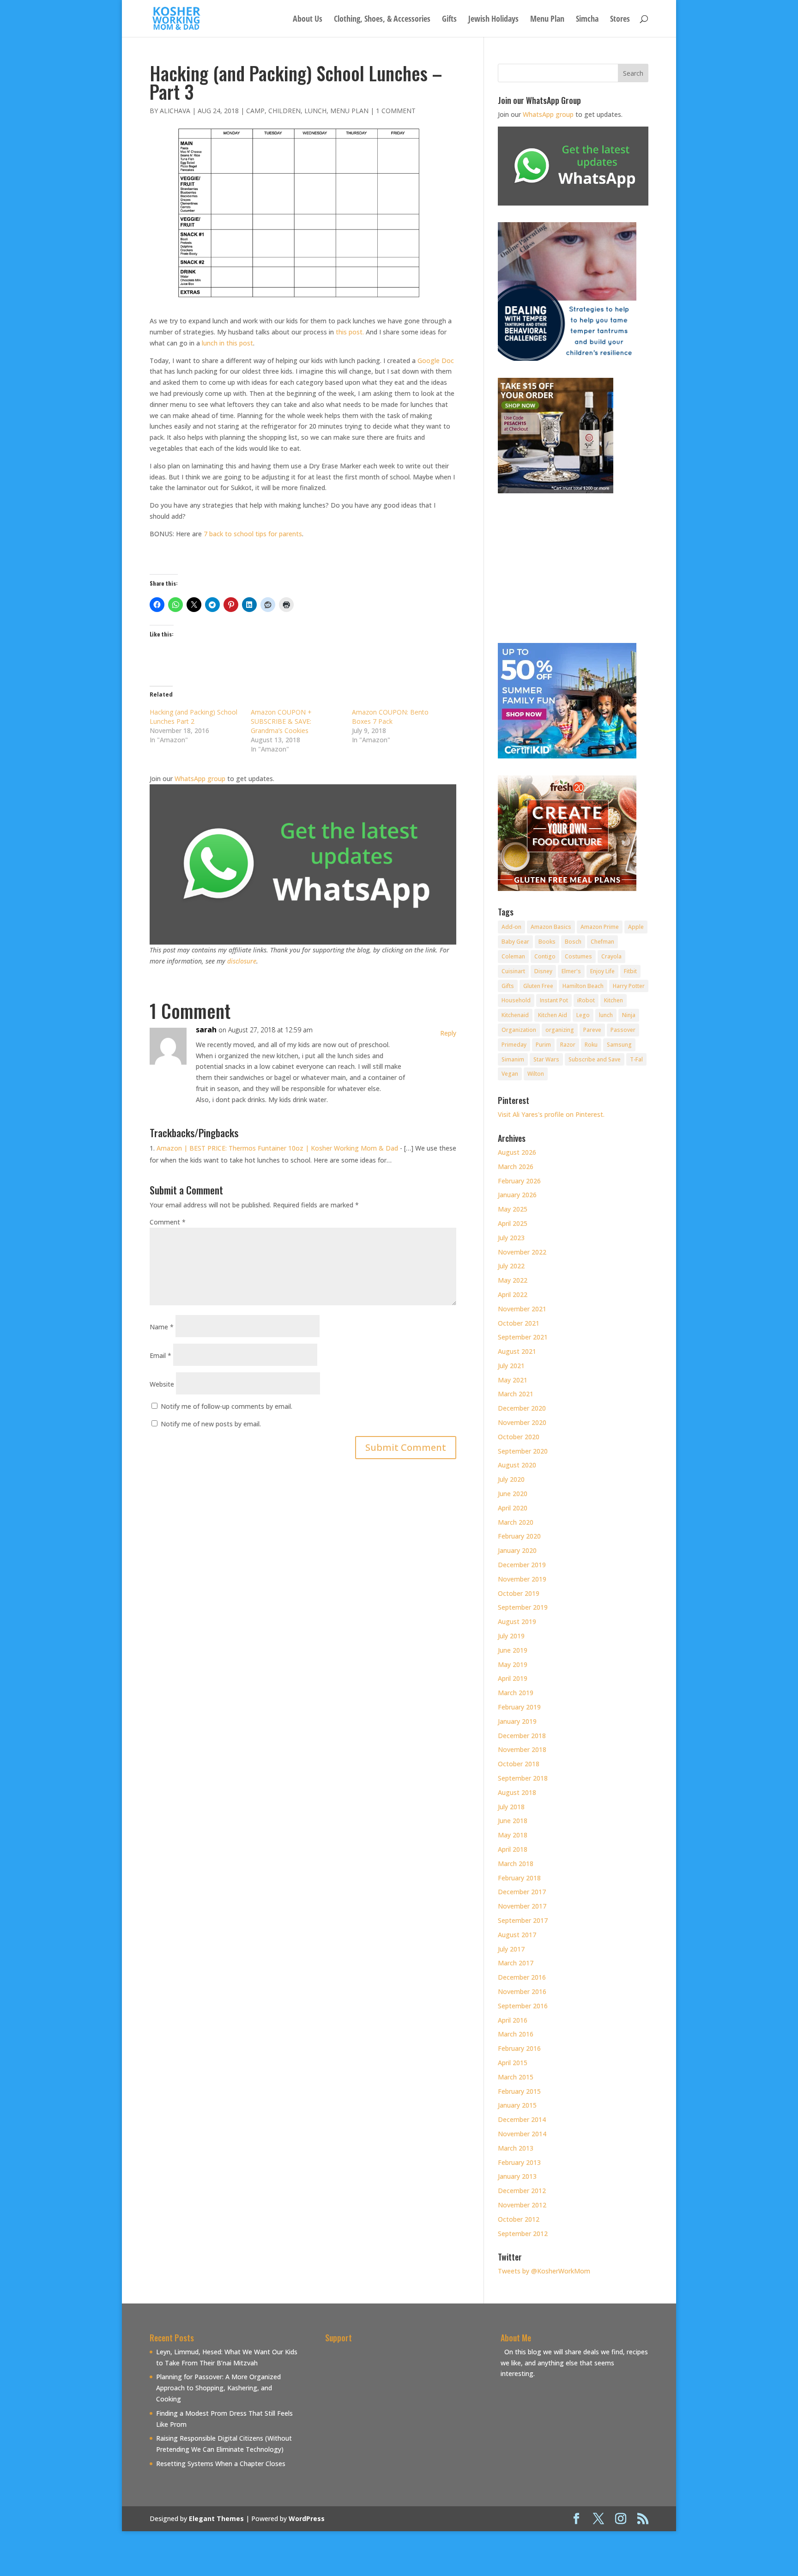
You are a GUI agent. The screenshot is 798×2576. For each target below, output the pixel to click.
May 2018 (513, 1835)
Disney (543, 971)
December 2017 (522, 1892)
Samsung (619, 1045)
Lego (583, 1015)
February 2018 (519, 1878)
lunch (606, 1015)
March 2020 (516, 1522)
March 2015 (516, 2077)
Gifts (449, 20)
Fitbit (630, 971)
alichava (175, 111)
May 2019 (513, 1664)
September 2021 (523, 1337)
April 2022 (513, 1294)
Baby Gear (515, 942)
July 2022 (511, 1266)
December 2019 (522, 1565)
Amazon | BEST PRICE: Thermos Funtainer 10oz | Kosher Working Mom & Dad (277, 1148)
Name (162, 1327)
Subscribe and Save (595, 1059)
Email (160, 1355)
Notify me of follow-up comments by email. (227, 1406)
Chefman (602, 942)
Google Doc (436, 361)
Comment (168, 1222)
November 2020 (522, 1422)
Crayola (611, 956)
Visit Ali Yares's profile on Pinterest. (551, 1114)
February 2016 (519, 2048)
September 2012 (523, 2234)
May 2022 (513, 1280)
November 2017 (522, 1906)
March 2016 (516, 2034)
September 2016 (523, 2006)
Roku (591, 1045)
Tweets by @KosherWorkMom (544, 2271)
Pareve (592, 1030)
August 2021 (517, 1351)
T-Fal (636, 1059)
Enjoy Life (602, 971)
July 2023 (511, 1238)
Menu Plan (547, 20)
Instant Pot (554, 1000)
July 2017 (511, 1949)
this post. (350, 332)
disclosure (242, 961)
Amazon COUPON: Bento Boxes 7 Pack (390, 717)
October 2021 (519, 1323)
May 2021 (513, 1380)
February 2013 (519, 2162)
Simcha (587, 20)
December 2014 (522, 2119)
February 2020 (519, 1536)
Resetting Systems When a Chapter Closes (221, 2464)
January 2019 (517, 1721)
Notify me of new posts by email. (211, 1424)
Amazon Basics (551, 927)
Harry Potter (629, 986)
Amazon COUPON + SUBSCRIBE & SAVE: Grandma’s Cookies (281, 721)
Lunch (315, 111)
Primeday (514, 1045)
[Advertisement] (403, 2411)
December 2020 (522, 1408)
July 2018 (511, 1807)
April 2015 (513, 2063)
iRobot (586, 1000)
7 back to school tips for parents (253, 534)
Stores (620, 20)
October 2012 (519, 2219)
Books (547, 942)
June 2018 (513, 1821)
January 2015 (517, 2105)
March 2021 (516, 1394)
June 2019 (513, 1650)
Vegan (510, 1074)
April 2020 (513, 1508)
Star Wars (546, 1059)
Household (516, 1000)
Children (284, 111)
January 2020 (517, 1550)
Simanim (513, 1059)
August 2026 (517, 1152)
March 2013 (516, 2148)
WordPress (307, 2518)
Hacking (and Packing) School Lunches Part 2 (193, 717)
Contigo (545, 956)
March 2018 (516, 1864)
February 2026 (519, 1181)
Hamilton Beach (583, 986)
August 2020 (517, 1465)
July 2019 (511, 1636)
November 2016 (522, 1991)
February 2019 (519, 1707)
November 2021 (522, 1309)
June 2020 (513, 1494)
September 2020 (523, 1451)
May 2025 (513, 1209)
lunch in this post (227, 343)
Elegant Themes (216, 2518)
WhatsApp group (200, 779)
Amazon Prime (600, 927)
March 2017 (516, 1963)
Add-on (511, 927)
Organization (519, 1030)
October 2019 (519, 1593)
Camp (255, 111)
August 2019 (517, 1621)
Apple (636, 927)
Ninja (629, 1015)
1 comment (396, 111)
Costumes (578, 956)
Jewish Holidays (493, 20)
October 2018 (519, 1764)
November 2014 (522, 2134)
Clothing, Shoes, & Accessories (382, 20)
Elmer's (571, 971)
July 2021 (511, 1366)
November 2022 (522, 1252)
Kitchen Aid (553, 1015)
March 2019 (516, 1693)
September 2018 (523, 1778)
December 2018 (522, 1736)
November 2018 (522, 1749)
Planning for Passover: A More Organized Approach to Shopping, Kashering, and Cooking (218, 2388)
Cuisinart (513, 971)
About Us (308, 20)
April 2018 (513, 1849)
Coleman (513, 956)
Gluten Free (538, 986)
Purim (543, 1045)
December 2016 (522, 1977)
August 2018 (517, 1792)
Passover (623, 1030)
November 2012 (522, 2205)
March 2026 (516, 1167)
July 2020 (511, 1479)
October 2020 (519, 1437)
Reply (448, 1033)
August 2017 (517, 1935)
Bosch (573, 942)
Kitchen (614, 1000)
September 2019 (523, 1607)
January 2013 (517, 2176)
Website (162, 1384)
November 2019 (522, 1579)
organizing (560, 1030)
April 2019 (513, 1678)
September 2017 (523, 1920)
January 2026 (517, 1195)
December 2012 (522, 2191)
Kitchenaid (515, 1015)
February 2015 (519, 2091)
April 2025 (513, 1223)
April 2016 (513, 2020)
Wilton (536, 1074)
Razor (568, 1045)
